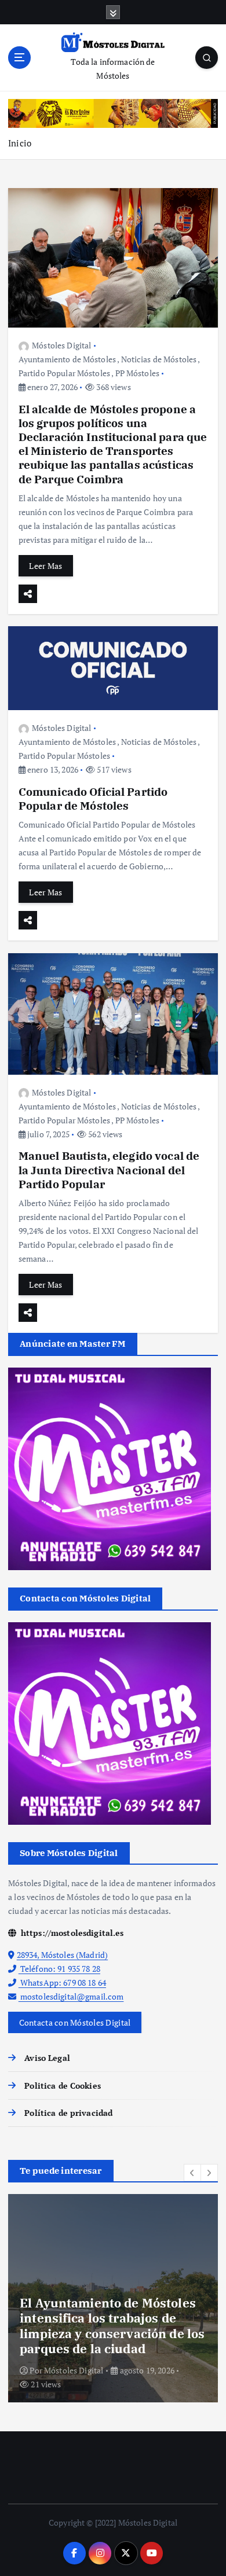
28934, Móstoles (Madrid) (62, 1955)
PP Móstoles (138, 373)
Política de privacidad (68, 2113)
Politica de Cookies (63, 2086)
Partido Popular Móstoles (64, 373)
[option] (113, 2298)
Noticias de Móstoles (159, 359)
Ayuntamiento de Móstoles (67, 359)
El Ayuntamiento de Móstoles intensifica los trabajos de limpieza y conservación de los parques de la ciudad (112, 2326)
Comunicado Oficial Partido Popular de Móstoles (93, 798)
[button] (192, 2173)
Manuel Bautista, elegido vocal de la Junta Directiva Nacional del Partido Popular (109, 1169)
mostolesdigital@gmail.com (71, 1996)
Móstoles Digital (61, 345)
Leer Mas (45, 566)
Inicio (20, 143)
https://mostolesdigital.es (71, 1933)
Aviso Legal (47, 2058)
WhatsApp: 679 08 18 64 (62, 1982)
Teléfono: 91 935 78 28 (59, 1969)
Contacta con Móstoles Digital (75, 2022)
